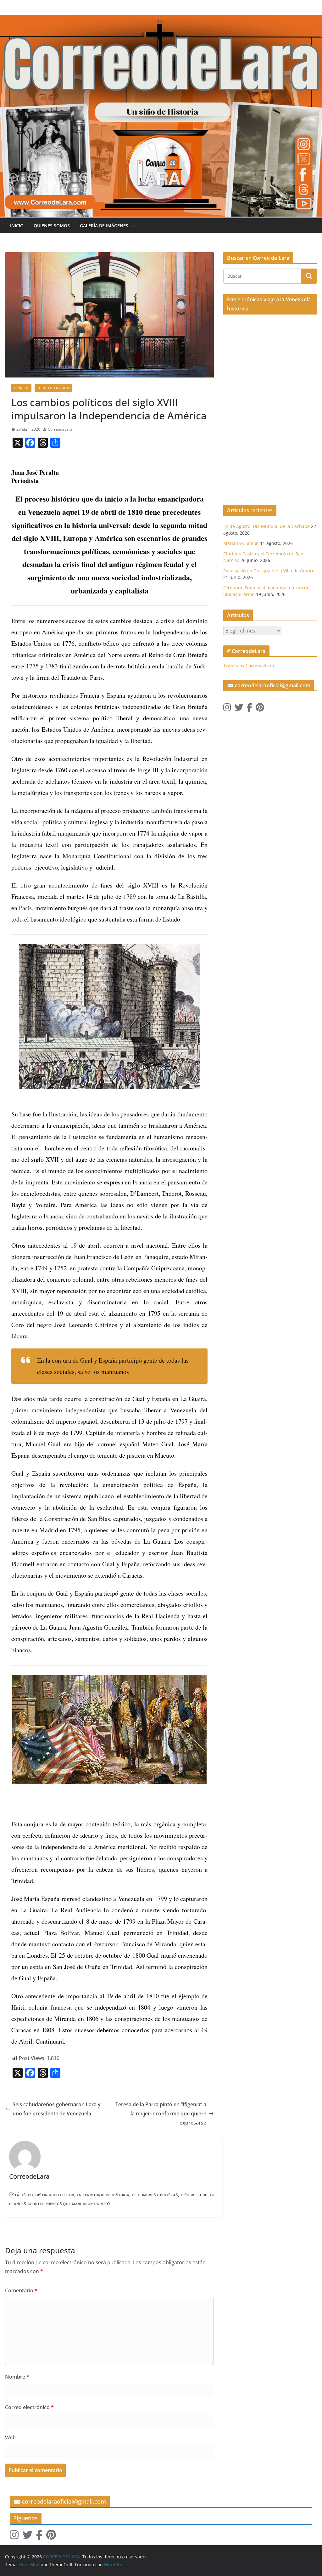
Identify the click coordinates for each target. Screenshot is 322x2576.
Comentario (21, 2290)
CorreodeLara (60, 429)
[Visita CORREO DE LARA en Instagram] (227, 709)
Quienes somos (52, 226)
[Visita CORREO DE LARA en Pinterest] (260, 709)
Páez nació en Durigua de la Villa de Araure (269, 571)
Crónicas (21, 388)
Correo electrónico (29, 2407)
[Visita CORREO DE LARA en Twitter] (239, 709)
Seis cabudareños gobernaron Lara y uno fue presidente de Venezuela (57, 2109)
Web (10, 2437)
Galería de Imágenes (104, 226)
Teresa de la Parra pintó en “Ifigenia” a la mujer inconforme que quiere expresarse (161, 2114)
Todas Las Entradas (53, 388)
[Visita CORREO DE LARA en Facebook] (249, 709)
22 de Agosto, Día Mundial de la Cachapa (266, 526)
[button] (132, 226)
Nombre (17, 2377)
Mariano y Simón (241, 543)
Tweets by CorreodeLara (249, 665)
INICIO (17, 226)
